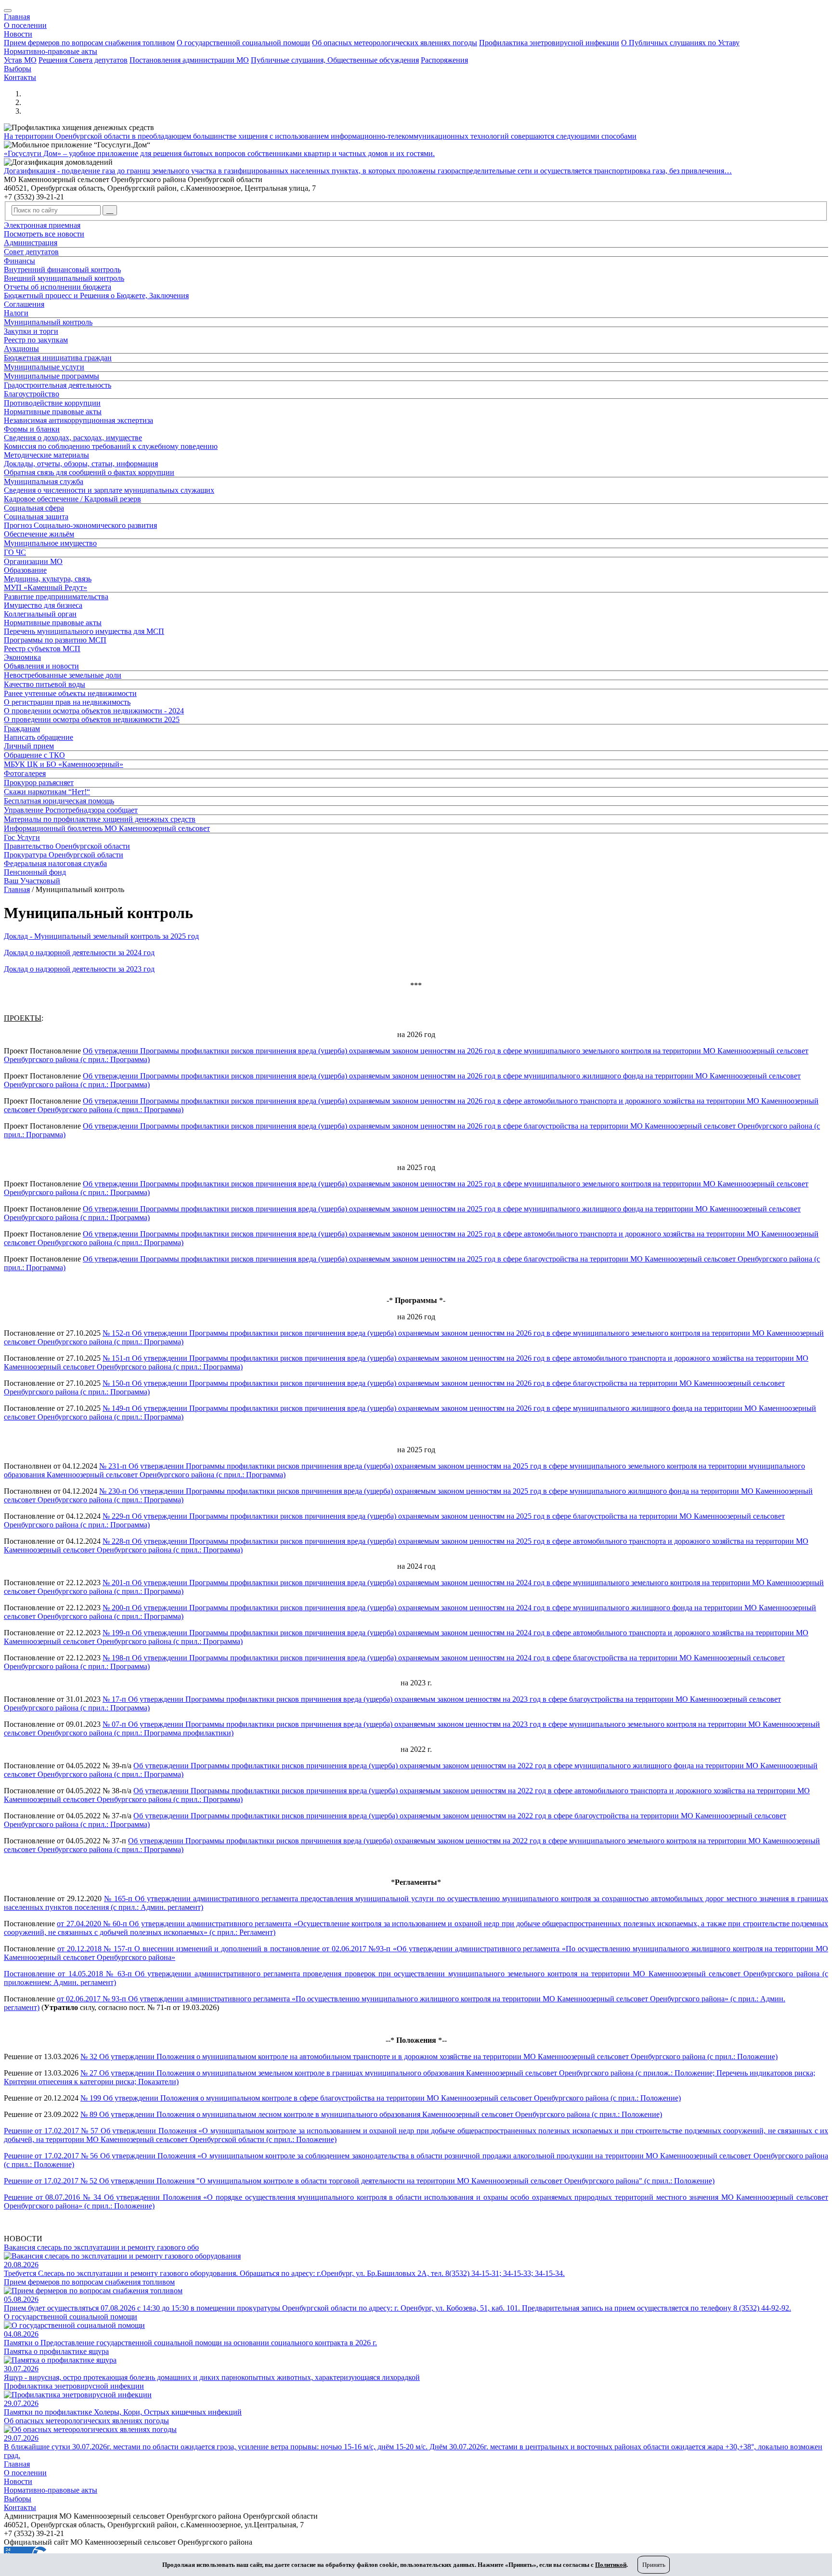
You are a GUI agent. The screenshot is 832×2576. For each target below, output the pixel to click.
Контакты (20, 77)
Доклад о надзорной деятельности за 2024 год (79, 953)
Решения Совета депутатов (83, 60)
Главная (17, 17)
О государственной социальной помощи (243, 43)
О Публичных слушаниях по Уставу (680, 43)
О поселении (25, 25)
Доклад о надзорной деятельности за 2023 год (79, 969)
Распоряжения (444, 60)
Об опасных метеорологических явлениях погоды (395, 43)
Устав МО (20, 60)
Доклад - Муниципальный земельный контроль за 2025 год (101, 936)
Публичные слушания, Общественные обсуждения (335, 60)
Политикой (611, 2565)
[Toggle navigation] (8, 11)
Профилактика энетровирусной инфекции (549, 43)
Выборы (18, 69)
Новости (18, 34)
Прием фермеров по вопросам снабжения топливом (89, 43)
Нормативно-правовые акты (51, 51)
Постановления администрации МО (189, 60)
